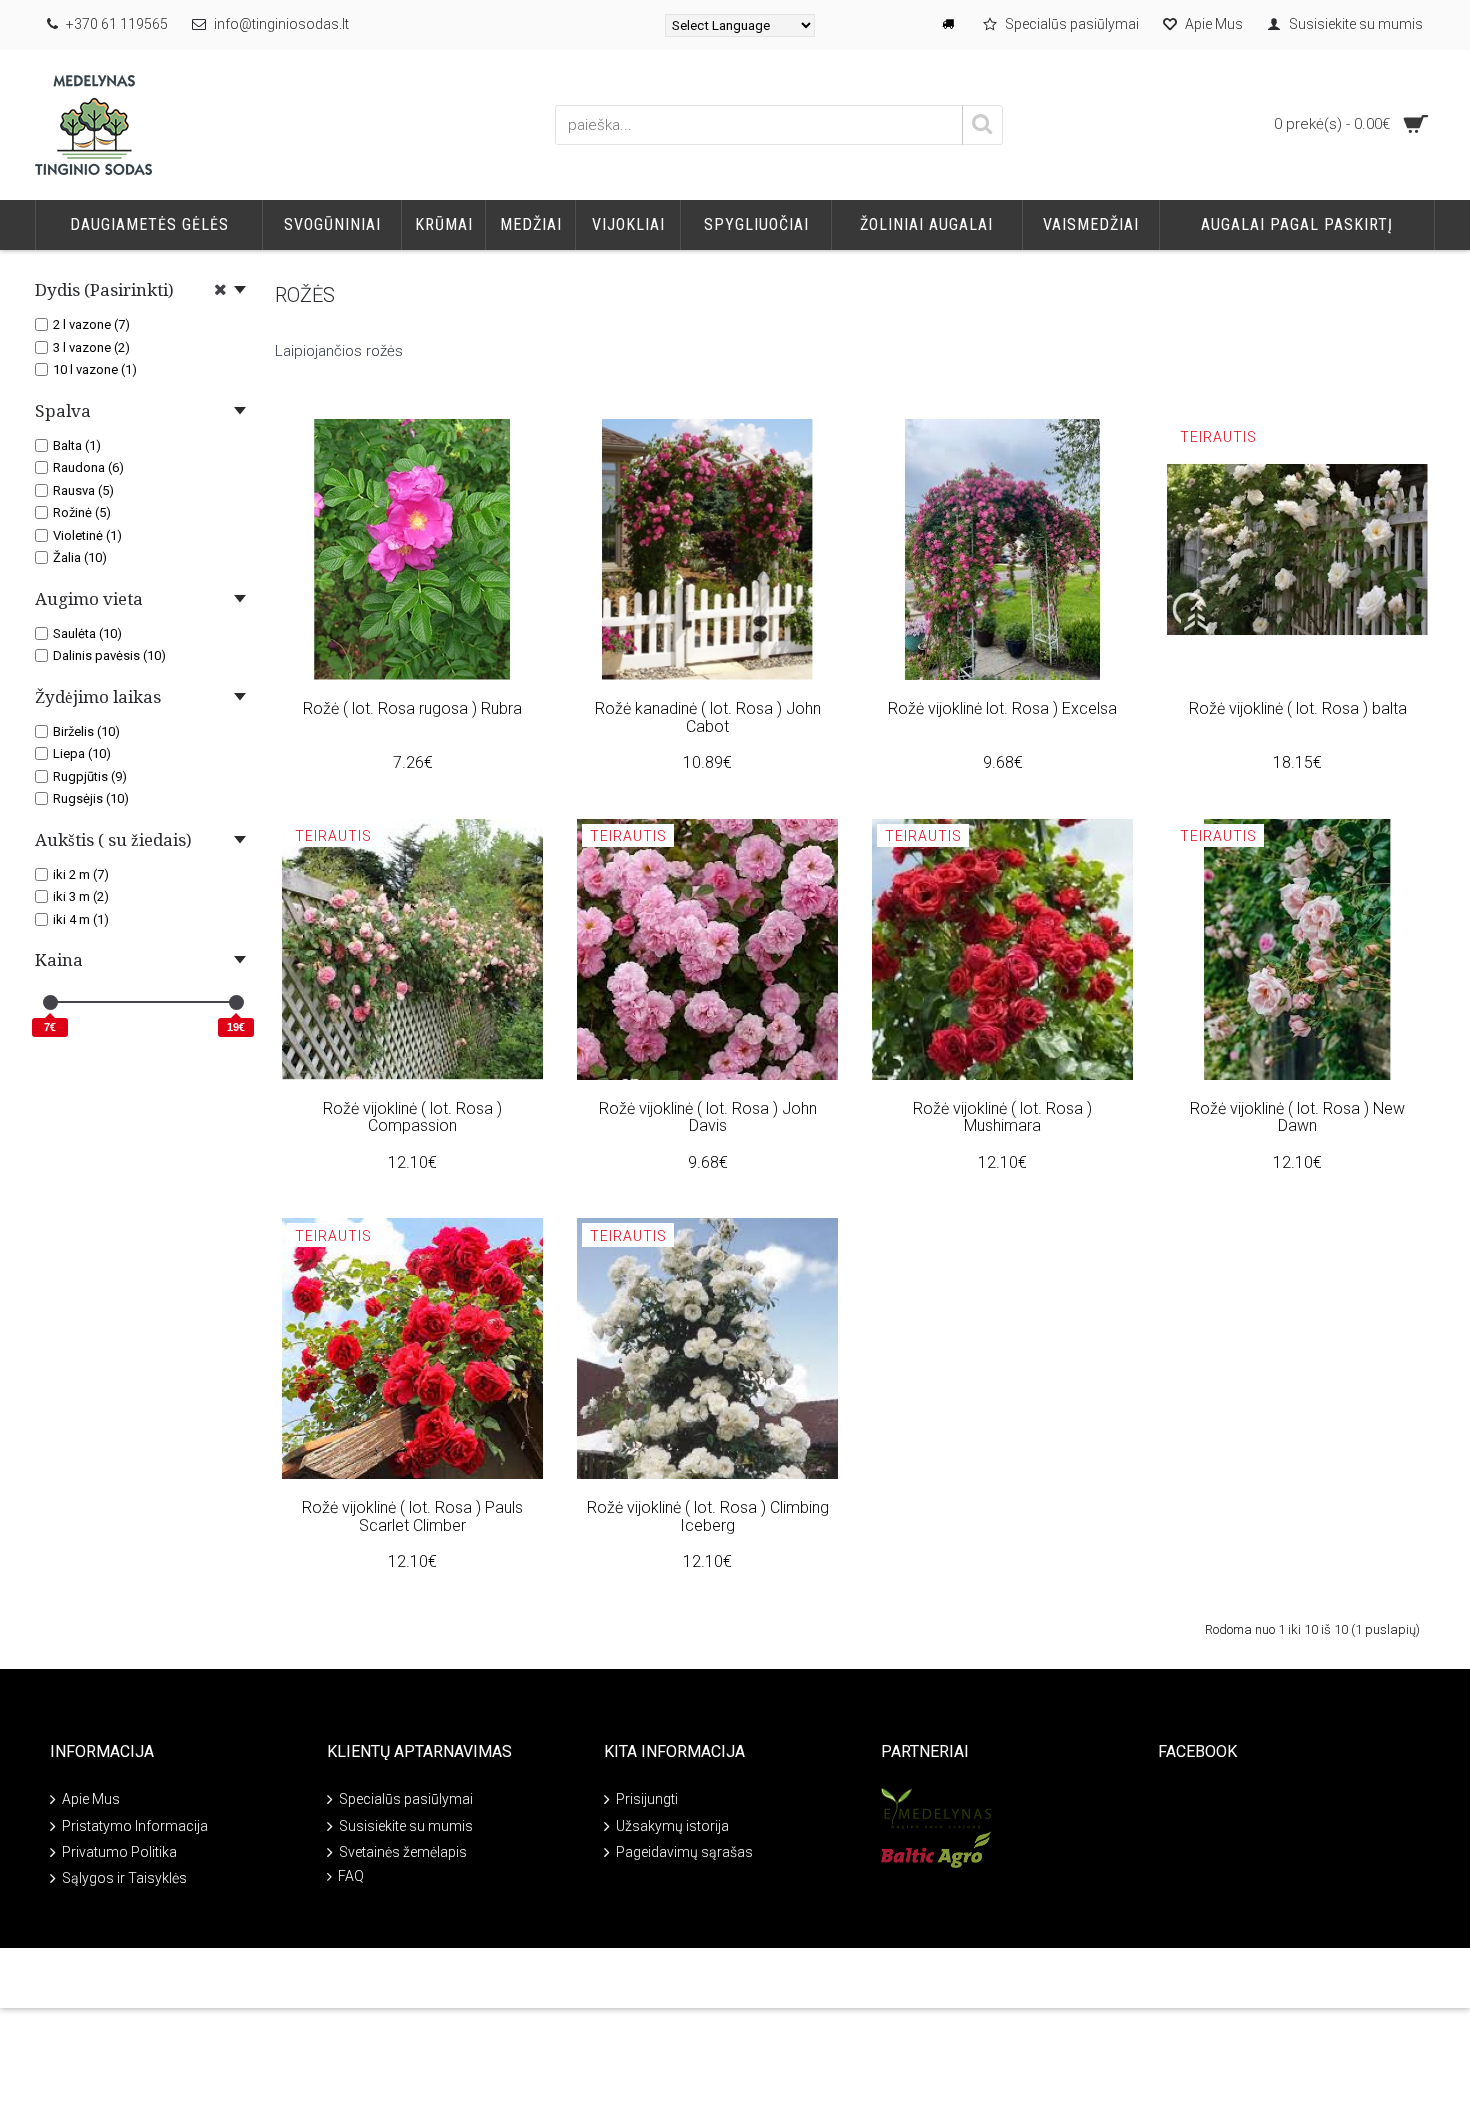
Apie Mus (91, 1799)
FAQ (351, 1876)
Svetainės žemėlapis (403, 1852)
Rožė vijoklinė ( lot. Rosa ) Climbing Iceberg (708, 1516)
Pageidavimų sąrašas (684, 1852)
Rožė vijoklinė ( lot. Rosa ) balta (1298, 708)
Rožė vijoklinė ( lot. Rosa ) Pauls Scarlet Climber (412, 1516)
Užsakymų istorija (672, 1826)
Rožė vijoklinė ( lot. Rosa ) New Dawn (1297, 1117)
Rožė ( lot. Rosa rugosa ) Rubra (412, 708)
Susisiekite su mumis (406, 1826)
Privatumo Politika (119, 1852)
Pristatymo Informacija (135, 1826)
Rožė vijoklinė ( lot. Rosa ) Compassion (412, 1117)
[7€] (50, 1002)
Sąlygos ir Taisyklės (124, 1878)
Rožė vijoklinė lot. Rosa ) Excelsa (1002, 708)
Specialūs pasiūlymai (406, 1799)
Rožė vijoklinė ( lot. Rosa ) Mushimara (1002, 1117)
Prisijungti (647, 1799)
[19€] (236, 1002)
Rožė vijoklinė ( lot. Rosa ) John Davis (708, 1117)
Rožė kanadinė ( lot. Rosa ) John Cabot (708, 717)
